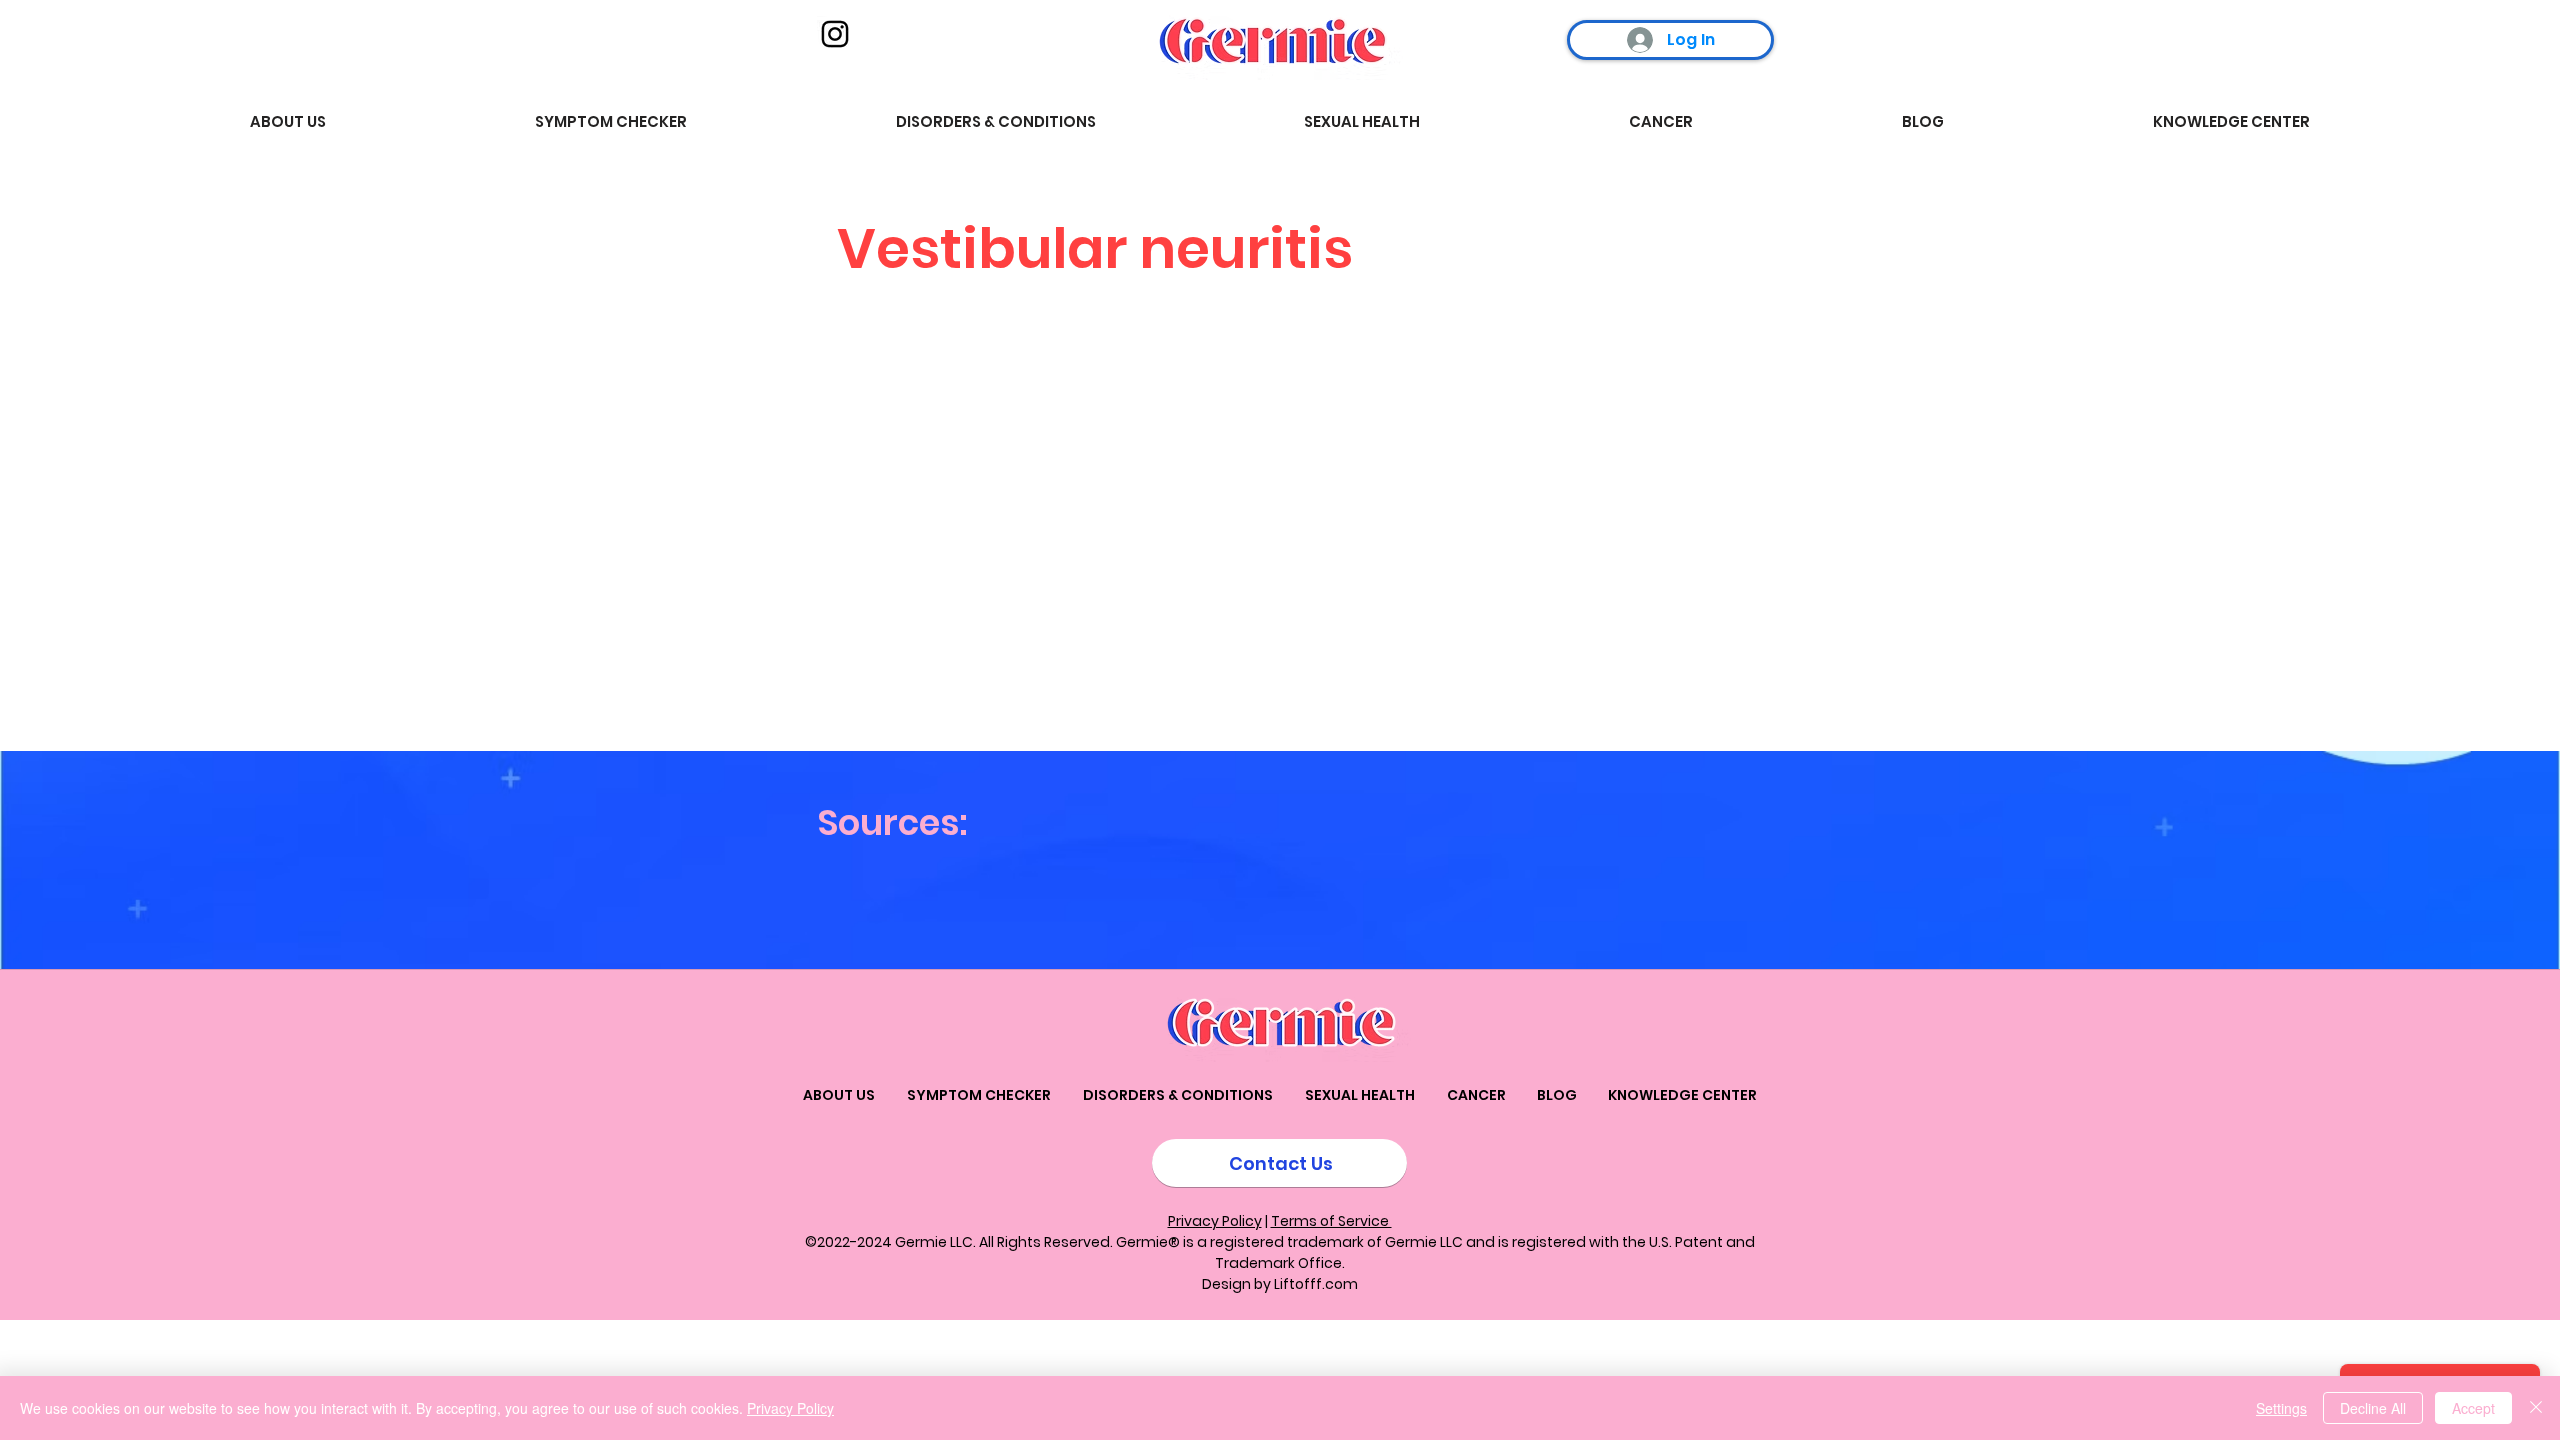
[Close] (2536, 1408)
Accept (2473, 1408)
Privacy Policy (1215, 1221)
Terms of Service (1331, 1221)
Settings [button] (2281, 1408)
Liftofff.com (1316, 1284)
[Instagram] (835, 34)
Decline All (2373, 1408)
